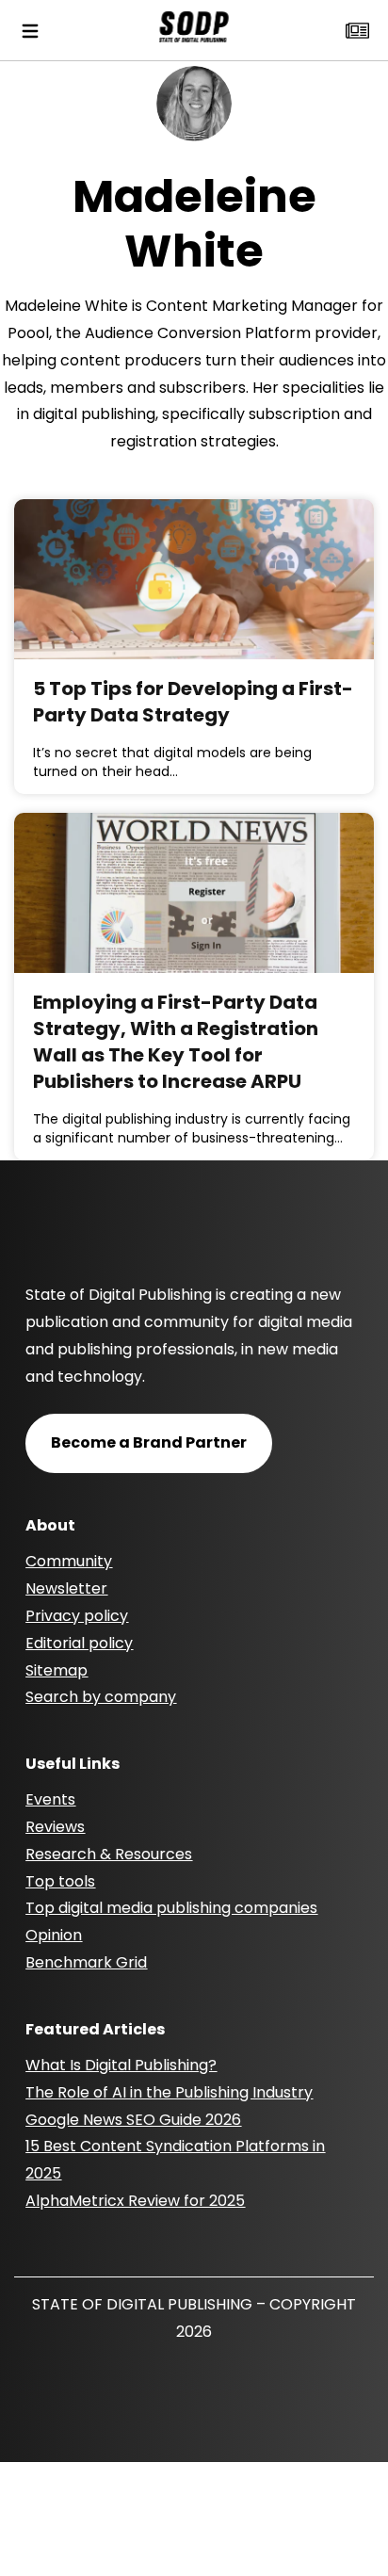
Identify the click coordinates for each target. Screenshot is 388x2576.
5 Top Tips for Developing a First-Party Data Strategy (193, 702)
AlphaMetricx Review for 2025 (135, 2201)
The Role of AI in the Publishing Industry (169, 2092)
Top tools (60, 1881)
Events (50, 1799)
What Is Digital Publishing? (121, 2065)
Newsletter (66, 1588)
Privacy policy (77, 1616)
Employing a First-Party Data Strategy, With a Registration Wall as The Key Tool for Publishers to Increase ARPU (176, 1042)
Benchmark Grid (86, 1962)
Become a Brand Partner (149, 1442)
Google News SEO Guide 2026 (133, 2120)
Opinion (54, 1935)
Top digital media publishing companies (171, 1908)
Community (69, 1561)
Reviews (55, 1827)
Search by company (101, 1697)
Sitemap (57, 1670)
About (50, 1525)
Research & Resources (109, 1854)
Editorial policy (79, 1643)
